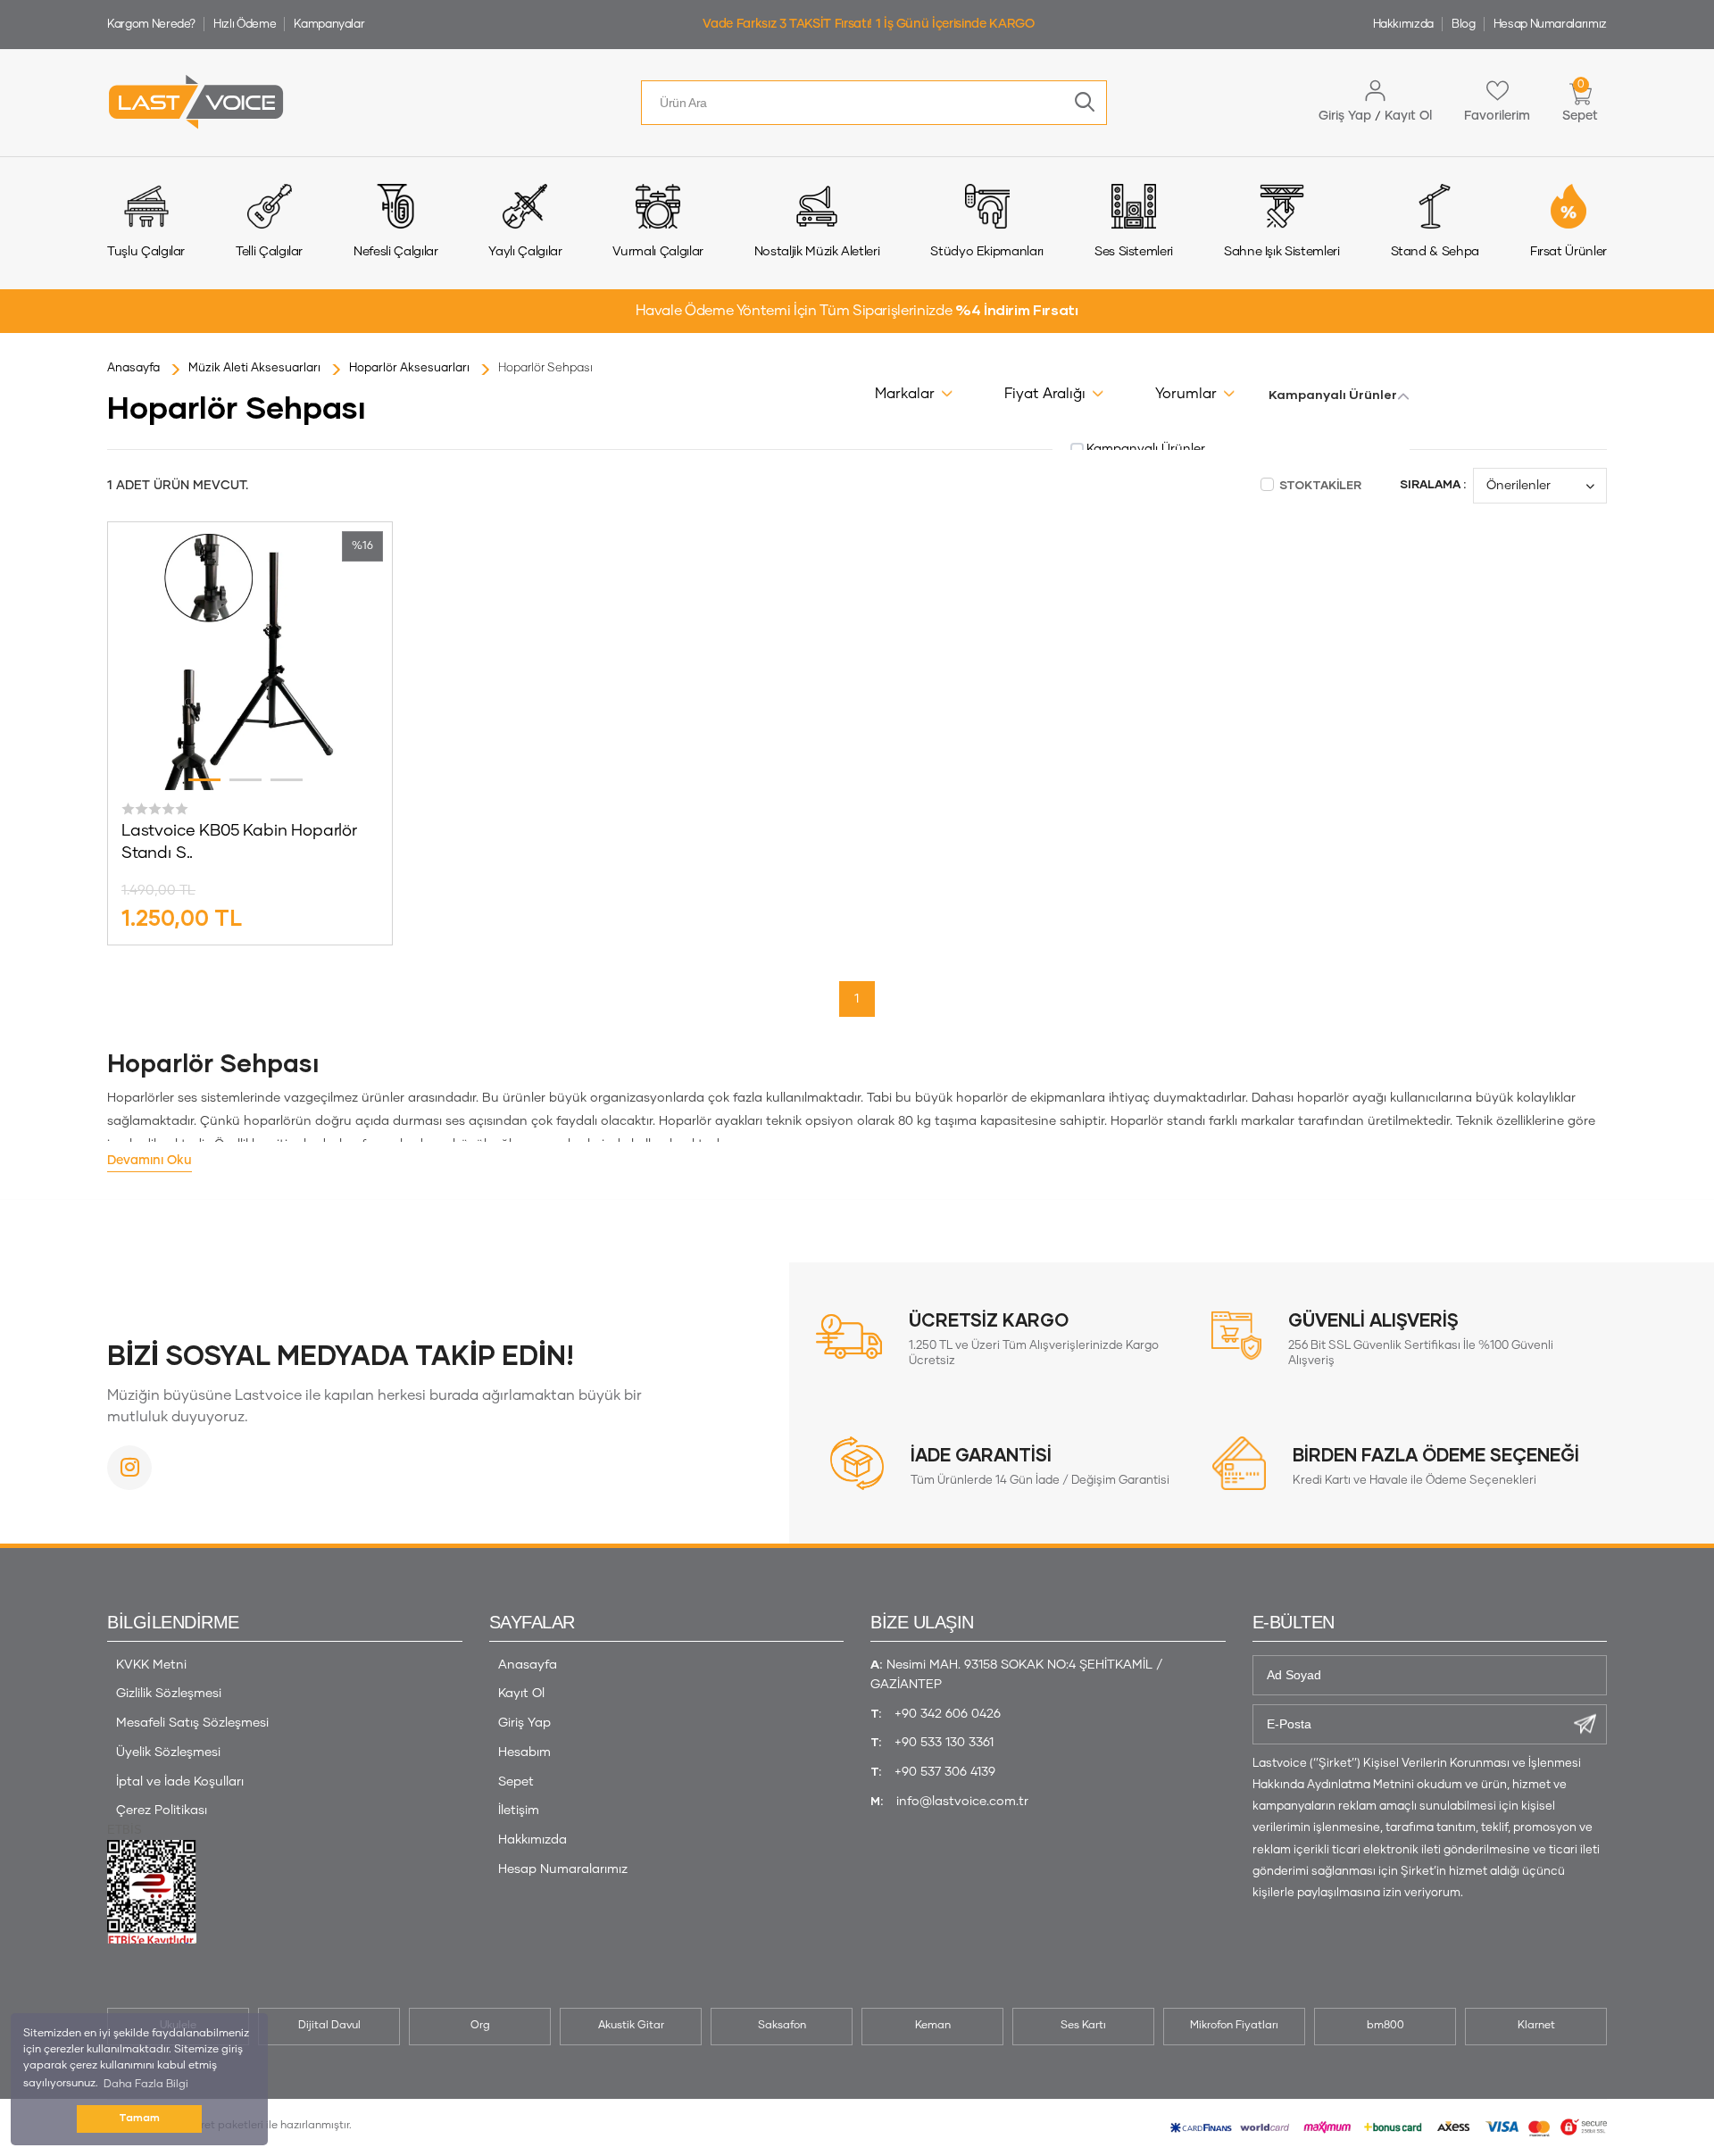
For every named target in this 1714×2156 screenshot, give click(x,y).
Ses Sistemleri (1134, 252)
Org (480, 2026)
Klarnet (1536, 2026)
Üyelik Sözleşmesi (168, 1752)
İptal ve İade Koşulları (180, 1782)
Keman (933, 2026)
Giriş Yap (524, 1723)
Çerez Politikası (162, 1811)
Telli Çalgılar (269, 252)
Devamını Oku (150, 1161)
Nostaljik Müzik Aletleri (817, 252)
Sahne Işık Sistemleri (1282, 252)
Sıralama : (1433, 485)
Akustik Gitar (631, 2026)
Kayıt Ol (521, 1694)
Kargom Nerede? (151, 25)
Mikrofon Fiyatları (1234, 2026)
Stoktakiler (1319, 486)
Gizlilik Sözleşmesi (169, 1694)
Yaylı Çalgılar (525, 252)
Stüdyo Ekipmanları (987, 252)
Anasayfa (528, 1665)
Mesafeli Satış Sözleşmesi (192, 1723)
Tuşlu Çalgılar (146, 252)
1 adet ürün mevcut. (178, 486)
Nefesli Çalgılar (395, 252)
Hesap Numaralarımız (1550, 25)
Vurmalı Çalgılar (657, 252)
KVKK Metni (151, 1665)
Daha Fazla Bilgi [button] (146, 2085)
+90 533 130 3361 (944, 1743)
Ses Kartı (1083, 2026)
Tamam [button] (139, 2118)
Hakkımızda (1404, 25)
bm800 (1385, 2026)
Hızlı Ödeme (245, 25)
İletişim (519, 1811)
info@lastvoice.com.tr (962, 1802)
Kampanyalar (329, 25)
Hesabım (524, 1752)
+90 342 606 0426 (948, 1714)
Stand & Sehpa (1435, 252)
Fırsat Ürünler (1568, 252)
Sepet (516, 1782)
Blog (1464, 25)
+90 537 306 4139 (945, 1772)
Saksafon (782, 2026)
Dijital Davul (329, 2026)
